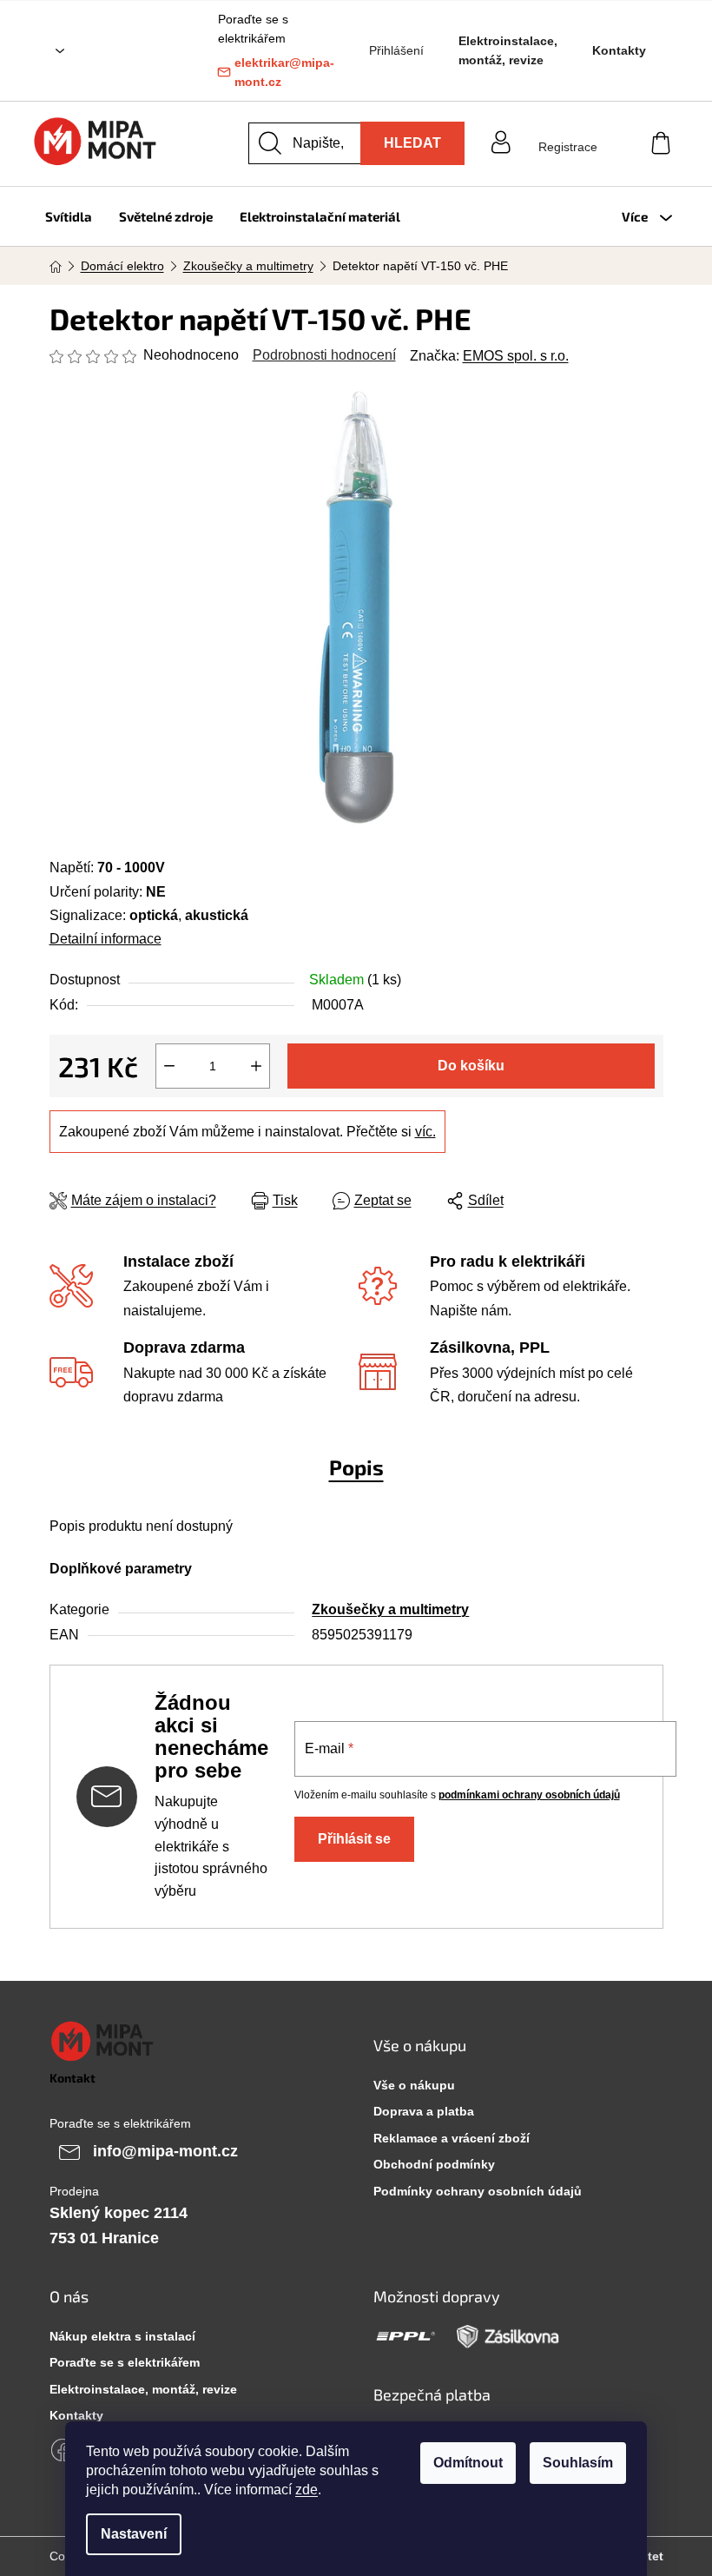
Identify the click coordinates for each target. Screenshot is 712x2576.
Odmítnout (468, 2463)
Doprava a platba (424, 2111)
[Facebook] (63, 2450)
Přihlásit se (354, 1839)
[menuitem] (69, 216)
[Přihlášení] (568, 130)
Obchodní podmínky (434, 2164)
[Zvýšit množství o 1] (256, 1066)
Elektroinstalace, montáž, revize (508, 50)
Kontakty (619, 50)
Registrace (568, 147)
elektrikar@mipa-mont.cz (284, 72)
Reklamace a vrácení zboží (452, 2138)
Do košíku (471, 1066)
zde (307, 2490)
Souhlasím (578, 2463)
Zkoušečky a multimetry (390, 1609)
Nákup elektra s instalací (122, 2336)
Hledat (412, 143)
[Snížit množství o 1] (169, 1066)
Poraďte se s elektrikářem (125, 2362)
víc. (425, 1132)
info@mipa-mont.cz (165, 2151)
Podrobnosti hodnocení (324, 355)
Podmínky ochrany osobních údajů (478, 2191)
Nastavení (134, 2534)
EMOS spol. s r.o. (516, 356)
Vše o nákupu (414, 2085)
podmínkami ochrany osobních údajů (529, 1795)
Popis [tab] (356, 1467)
